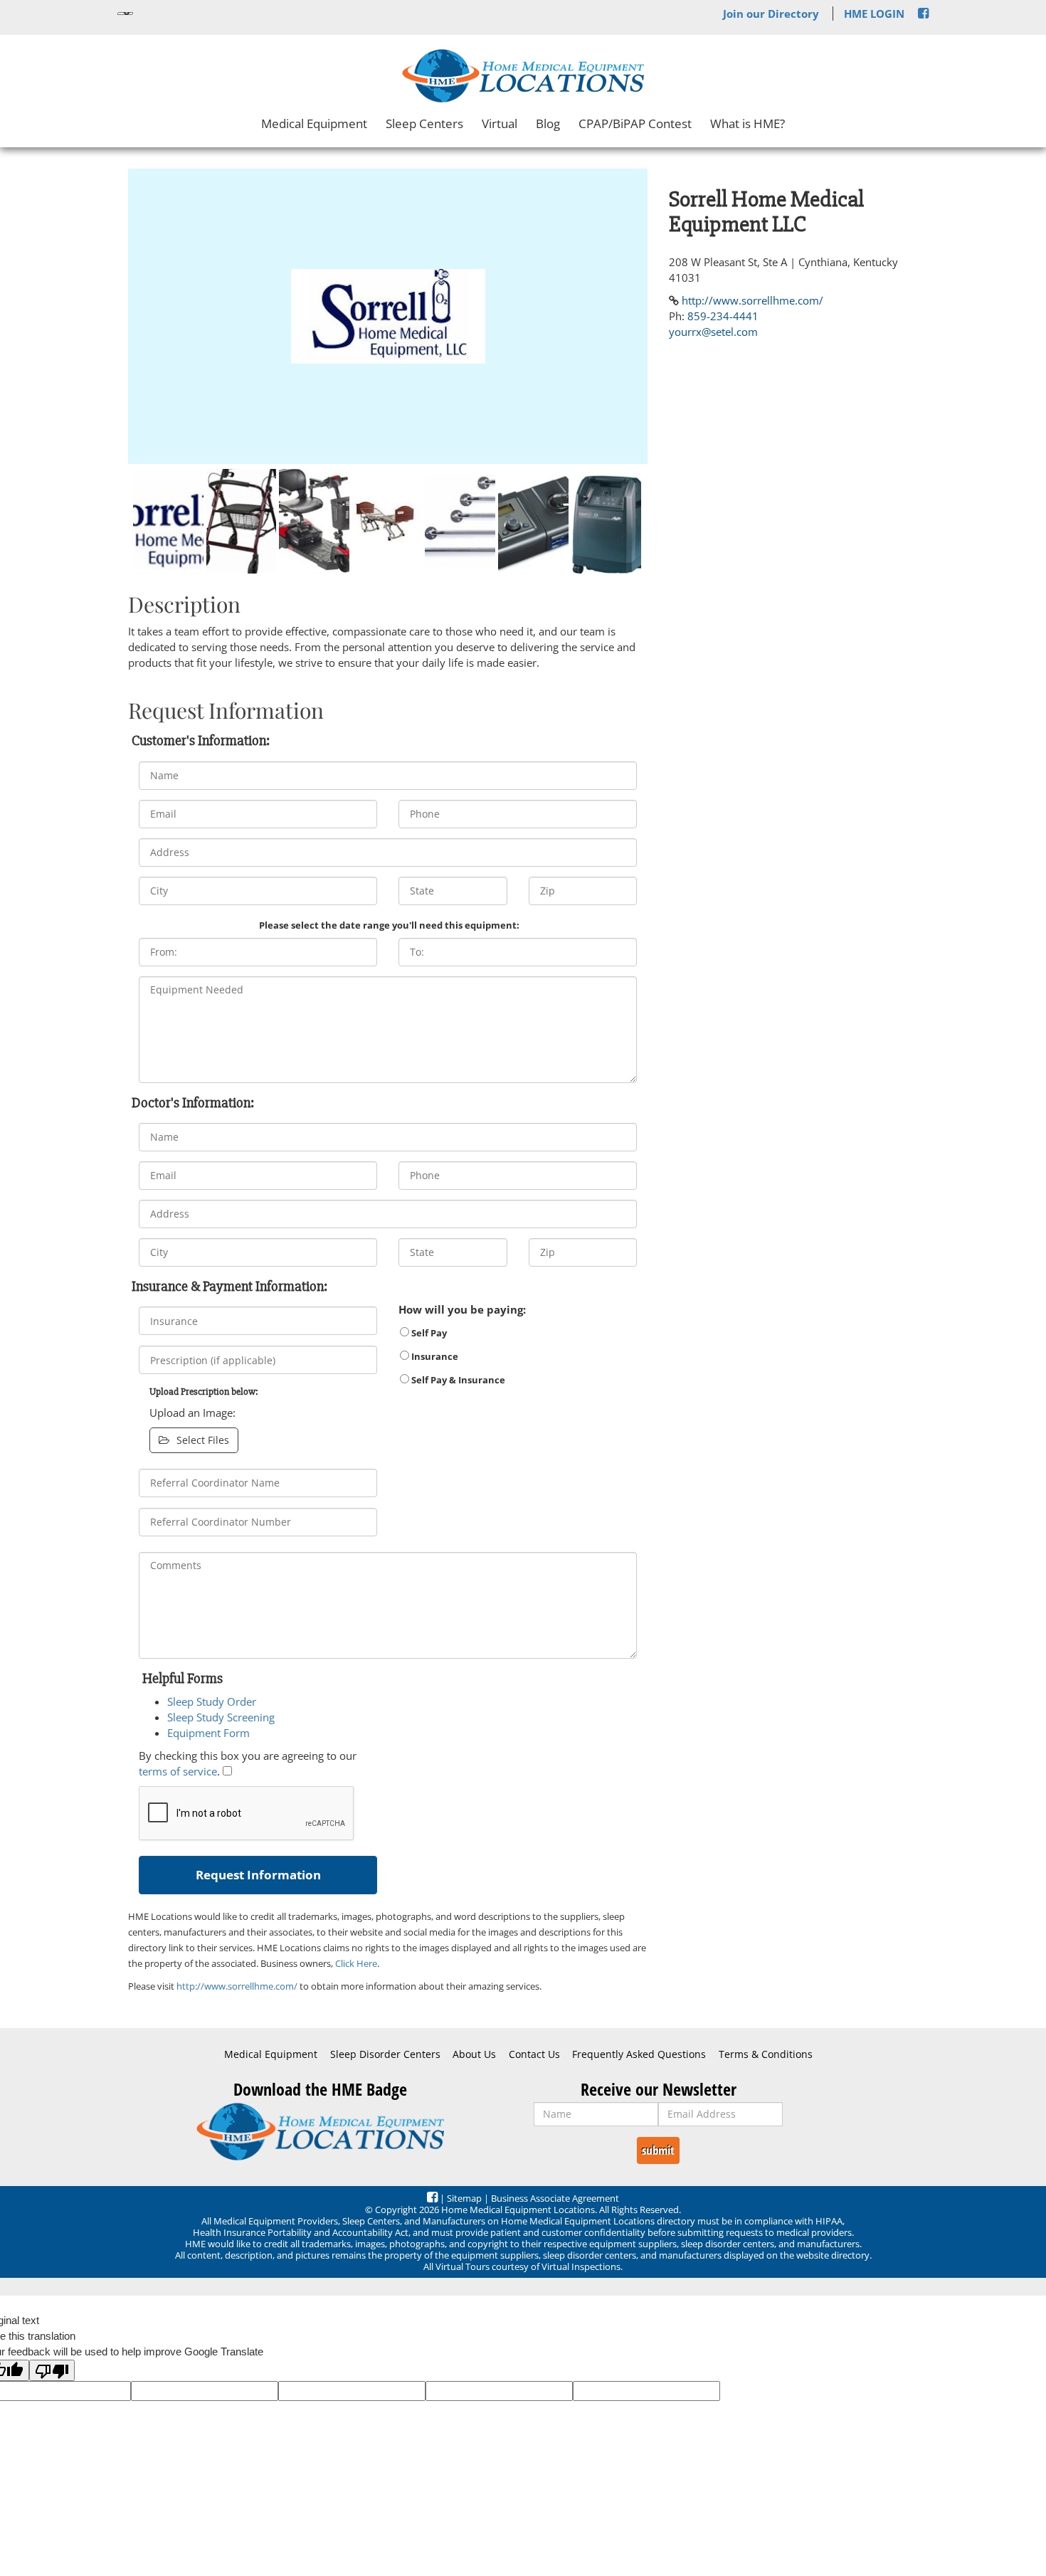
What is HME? (747, 123)
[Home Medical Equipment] (320, 2132)
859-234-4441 (723, 316)
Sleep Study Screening (221, 1717)
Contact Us (534, 2054)
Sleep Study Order (212, 1701)
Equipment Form (208, 1733)
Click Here (356, 1963)
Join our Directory (771, 14)
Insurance (434, 1356)
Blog (548, 123)
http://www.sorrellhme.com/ (237, 1986)
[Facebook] (923, 14)
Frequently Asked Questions (639, 2054)
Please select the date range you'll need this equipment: (389, 925)
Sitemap (464, 2198)
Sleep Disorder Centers (385, 2054)
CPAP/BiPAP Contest (635, 123)
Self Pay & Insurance (457, 1380)
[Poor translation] (52, 2370)
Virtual (500, 123)
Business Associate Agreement (555, 2198)
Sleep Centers (424, 123)
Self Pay (428, 1333)
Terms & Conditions (766, 2054)
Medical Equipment (314, 123)
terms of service (178, 1771)
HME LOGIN (874, 14)
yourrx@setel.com (713, 332)
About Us (474, 2054)
